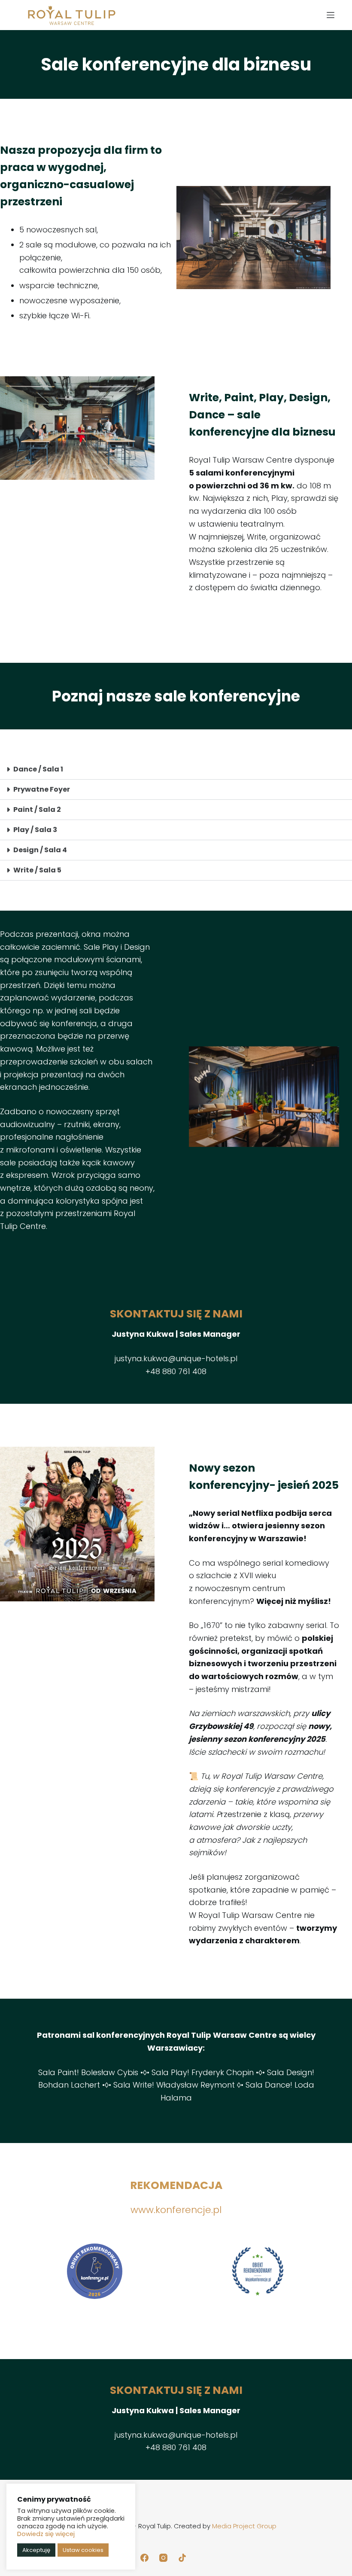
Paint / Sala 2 (37, 809)
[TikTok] (182, 2558)
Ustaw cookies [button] (83, 2550)
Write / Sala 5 (37, 870)
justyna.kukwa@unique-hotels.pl (176, 1358)
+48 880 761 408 (176, 1371)
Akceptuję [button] (36, 2550)
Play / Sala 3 (35, 830)
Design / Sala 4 (40, 850)
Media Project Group (244, 2526)
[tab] (176, 770)
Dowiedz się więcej (46, 2534)
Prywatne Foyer (42, 789)
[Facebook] (144, 2558)
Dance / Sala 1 (38, 769)
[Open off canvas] (331, 15)
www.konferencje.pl (176, 2210)
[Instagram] (163, 2558)
